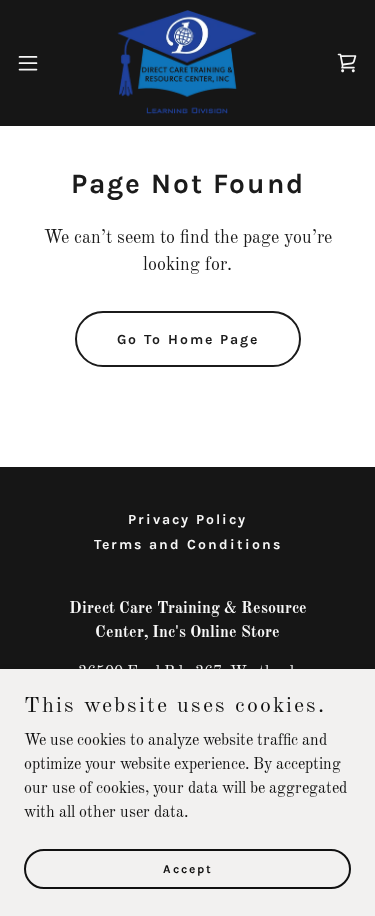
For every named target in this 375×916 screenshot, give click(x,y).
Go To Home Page (188, 339)
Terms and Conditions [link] (188, 544)
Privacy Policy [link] (187, 519)
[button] (35, 63)
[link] (188, 63)
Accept (188, 868)
